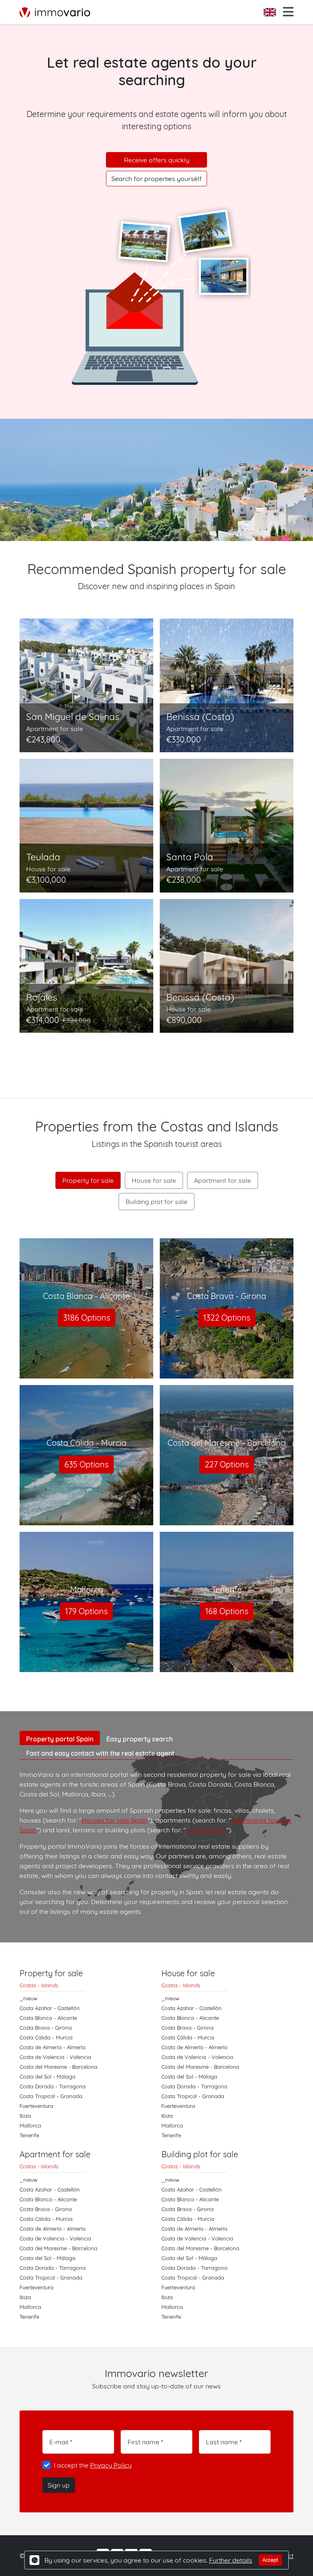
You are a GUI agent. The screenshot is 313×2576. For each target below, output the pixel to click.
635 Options (86, 1464)
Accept (270, 2560)
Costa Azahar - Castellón (50, 2008)
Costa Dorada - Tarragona (53, 2086)
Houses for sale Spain (115, 1820)
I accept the (93, 2465)
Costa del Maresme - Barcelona (58, 2067)
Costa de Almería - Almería (53, 2047)
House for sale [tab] (154, 1180)
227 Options (227, 1464)
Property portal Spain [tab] (60, 1739)
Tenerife (29, 2135)
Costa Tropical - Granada (51, 2096)
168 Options (227, 1611)
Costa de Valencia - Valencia (55, 2057)
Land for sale (206, 1830)
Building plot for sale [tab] (156, 1202)
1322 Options (227, 1318)
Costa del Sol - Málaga (47, 2077)
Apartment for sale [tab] (223, 1180)
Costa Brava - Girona (46, 2028)
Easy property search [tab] (140, 1739)
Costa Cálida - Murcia (46, 2037)
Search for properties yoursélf (156, 179)
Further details (231, 2560)
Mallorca (30, 2125)
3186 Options (87, 1318)
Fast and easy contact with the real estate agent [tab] (100, 1753)
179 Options (86, 1611)
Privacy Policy (111, 2465)
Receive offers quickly (157, 160)
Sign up (59, 2485)
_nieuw (29, 1998)
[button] (271, 12)
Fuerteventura (36, 2106)
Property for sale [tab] (88, 1180)
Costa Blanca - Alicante (48, 2018)
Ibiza (25, 2116)
